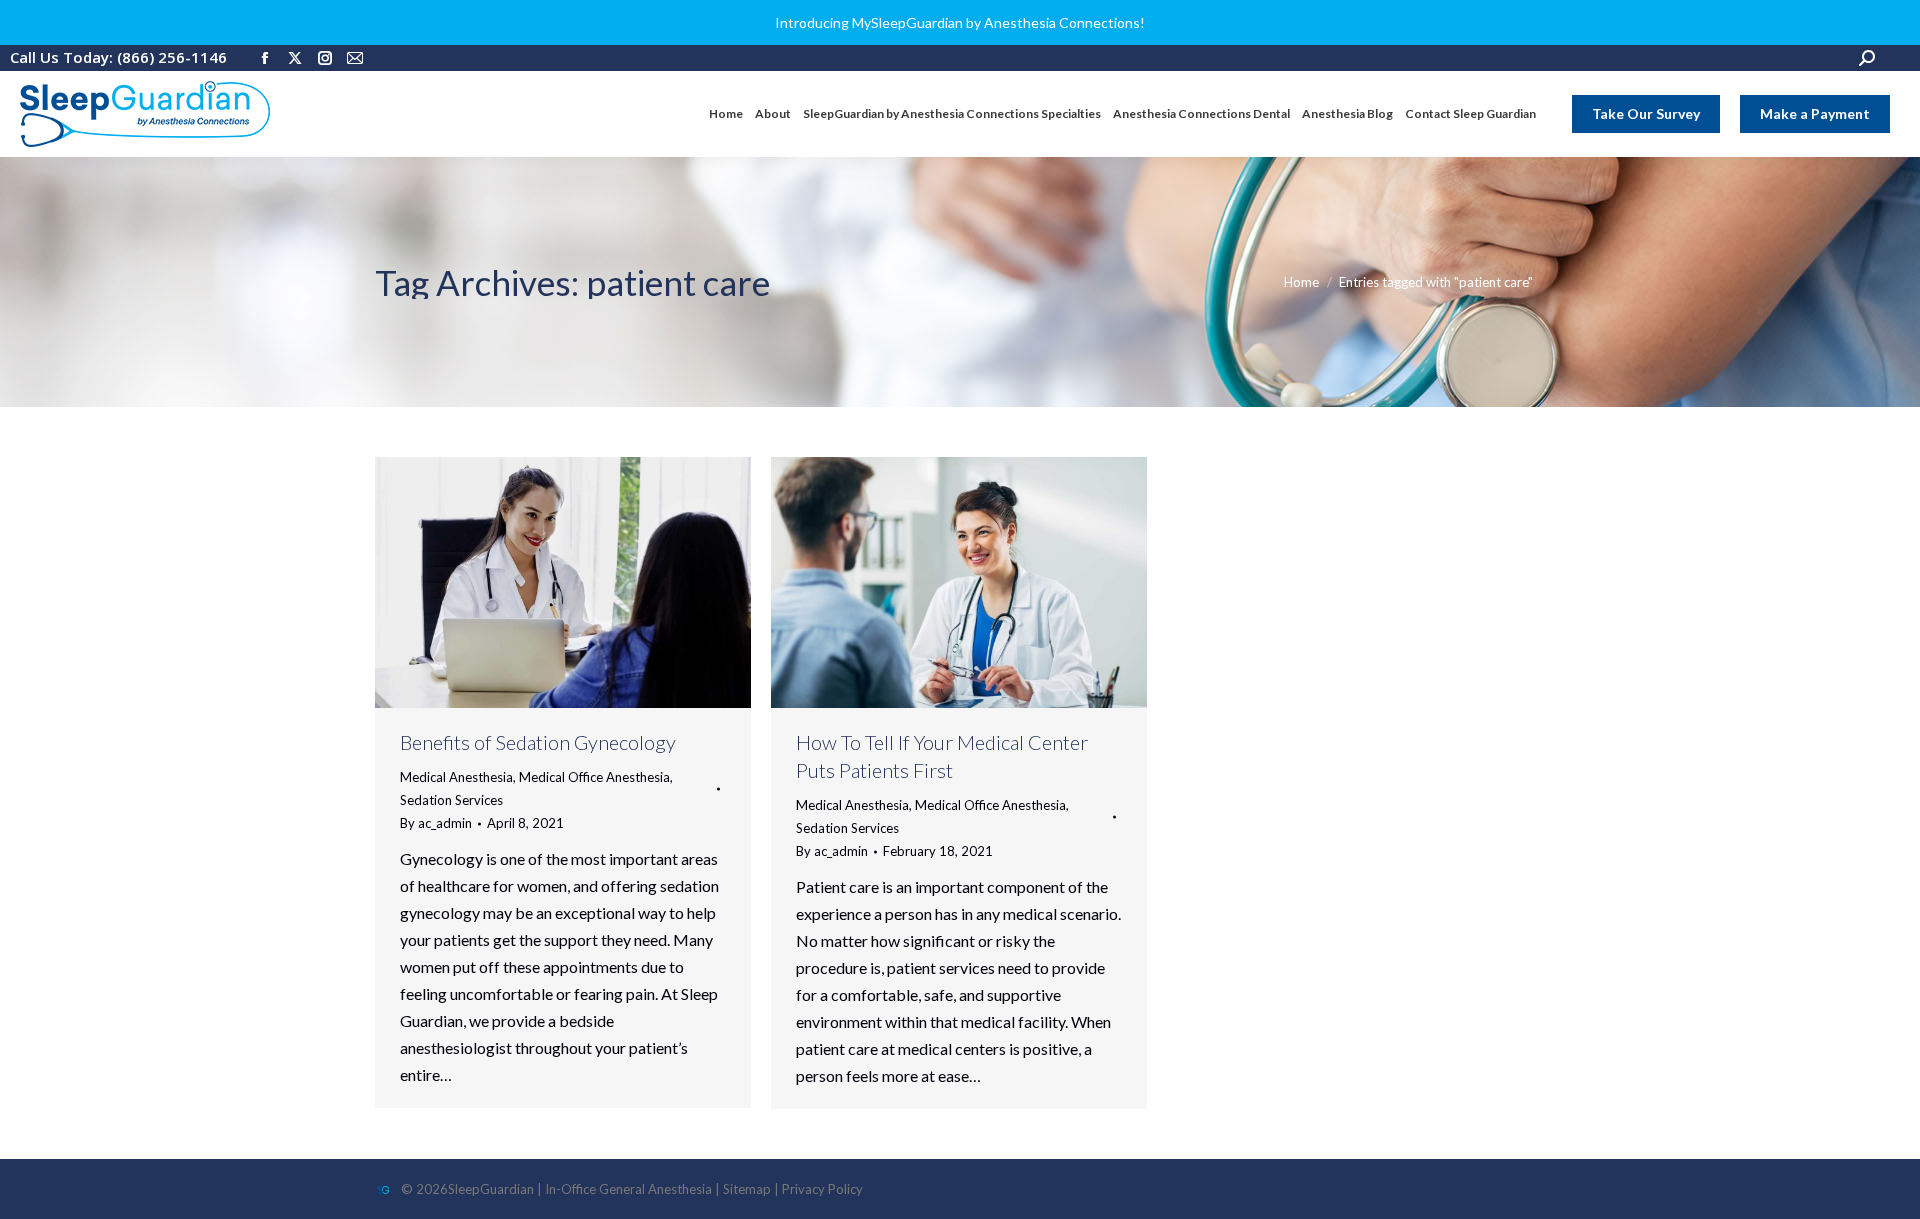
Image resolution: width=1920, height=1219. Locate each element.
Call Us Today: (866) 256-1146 (118, 57)
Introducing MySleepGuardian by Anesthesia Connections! (960, 22)
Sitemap (747, 1189)
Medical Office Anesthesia (594, 777)
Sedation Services (451, 800)
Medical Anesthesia (456, 777)
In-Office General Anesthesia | (634, 1189)
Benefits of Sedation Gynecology (538, 742)
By (436, 823)
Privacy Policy (822, 1189)
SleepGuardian (491, 1189)
